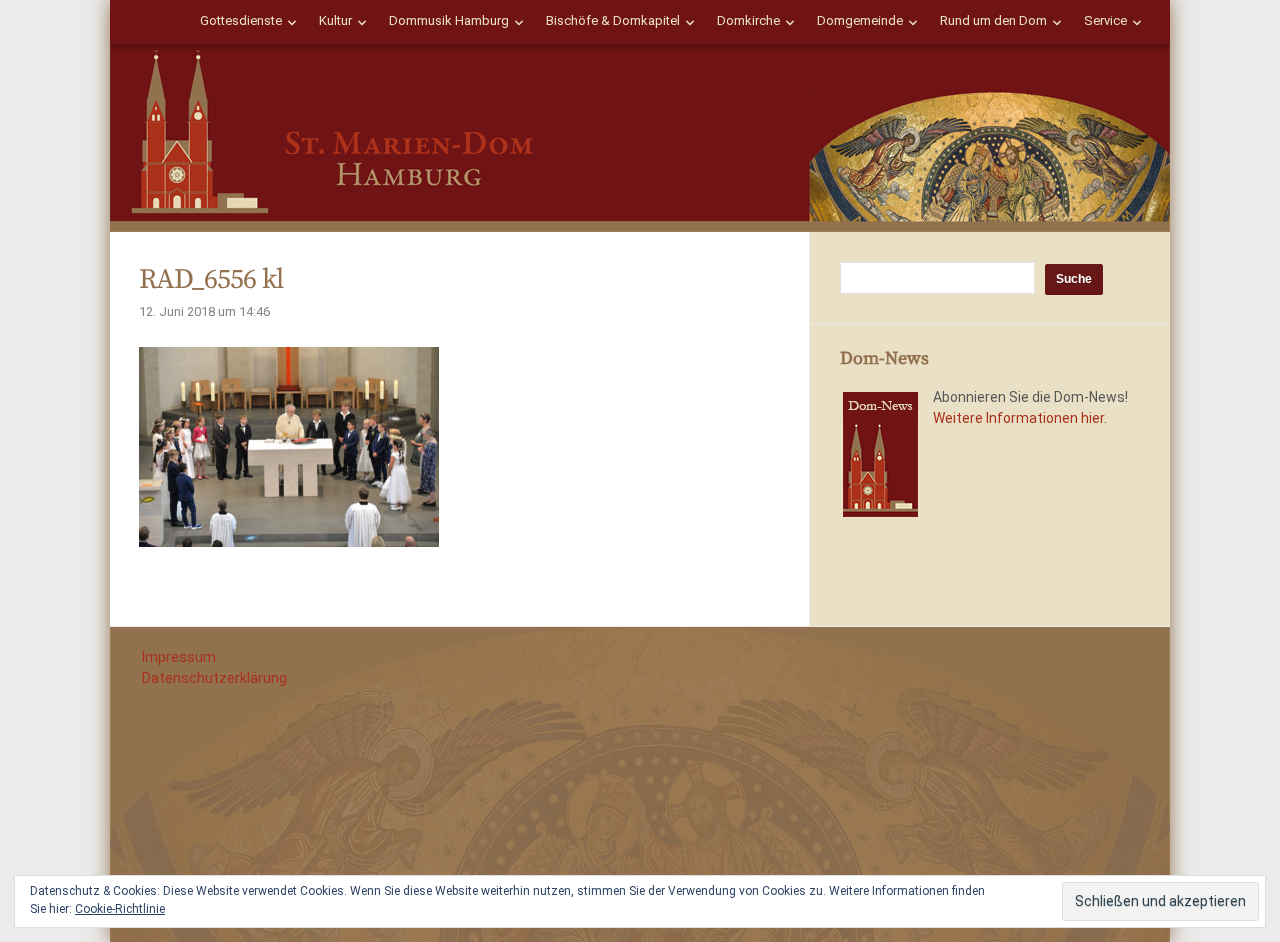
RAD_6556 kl (211, 279)
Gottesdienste (241, 20)
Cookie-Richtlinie (120, 909)
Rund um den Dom (993, 20)
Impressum (179, 657)
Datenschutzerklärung (214, 678)
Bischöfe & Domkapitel (613, 20)
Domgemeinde (860, 20)
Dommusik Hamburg (449, 20)
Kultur (335, 20)
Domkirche (748, 20)
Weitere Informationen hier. (1020, 418)
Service (1105, 20)
